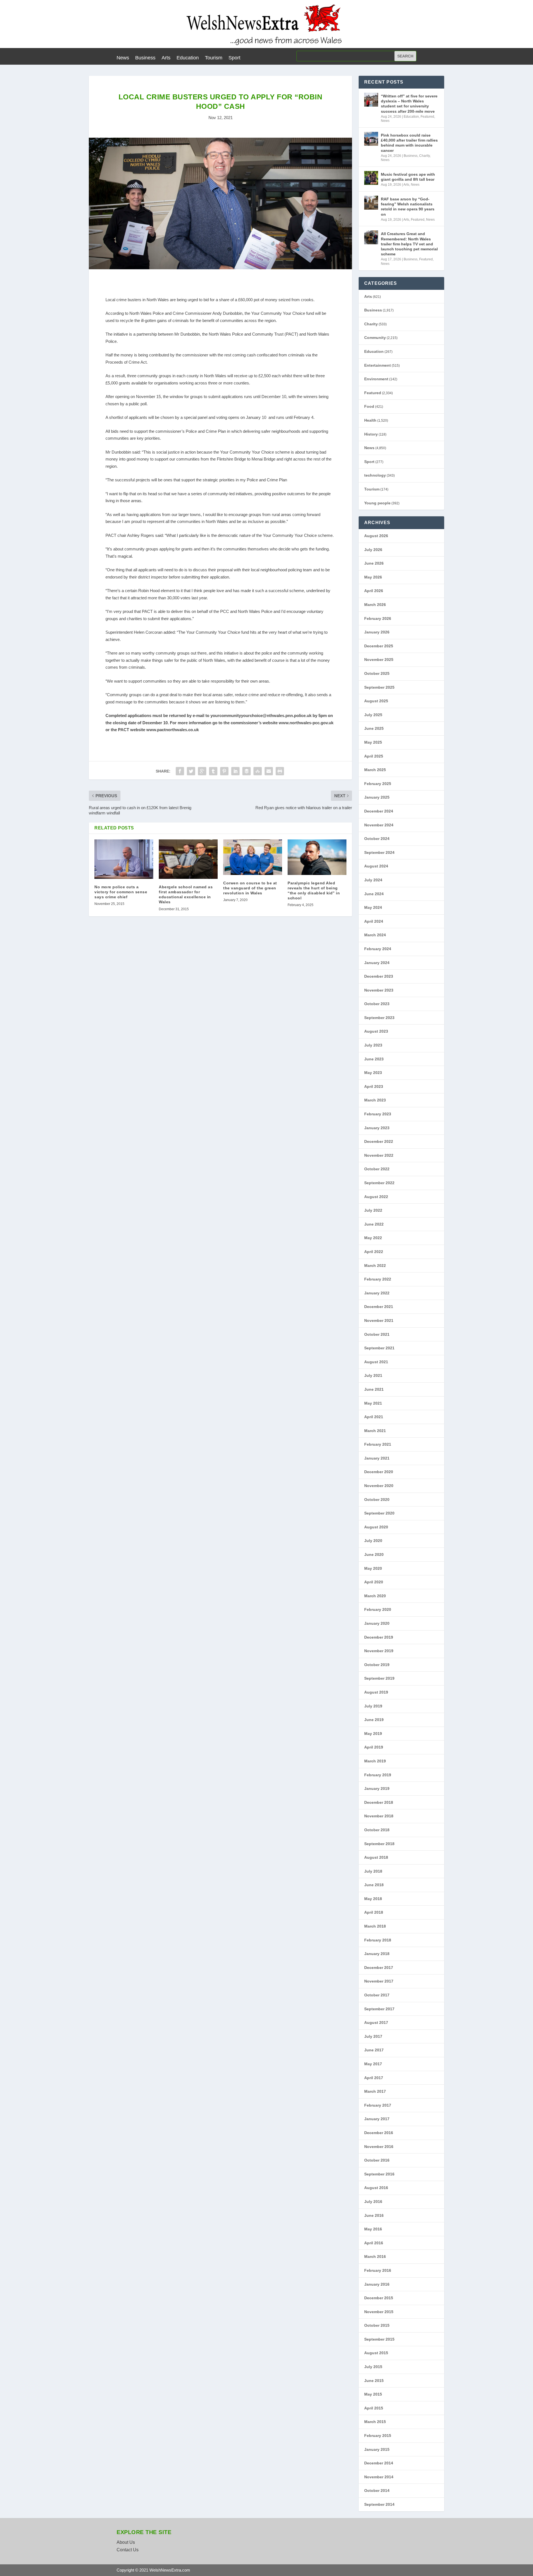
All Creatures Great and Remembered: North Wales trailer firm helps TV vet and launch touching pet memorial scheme (409, 244)
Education (188, 58)
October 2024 (377, 839)
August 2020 (376, 1527)
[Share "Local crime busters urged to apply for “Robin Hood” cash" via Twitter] (191, 771)
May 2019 (373, 1734)
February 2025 (378, 784)
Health (370, 420)
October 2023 (377, 1004)
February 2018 (378, 1940)
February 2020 (378, 1609)
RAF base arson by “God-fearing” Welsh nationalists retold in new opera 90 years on (408, 207)
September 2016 (379, 2174)
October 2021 (377, 1334)
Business (145, 58)
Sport (234, 58)
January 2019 (377, 1788)
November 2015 (379, 2312)
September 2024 (379, 852)
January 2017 (377, 2119)
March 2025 (375, 770)
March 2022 (375, 1266)
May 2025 (373, 742)
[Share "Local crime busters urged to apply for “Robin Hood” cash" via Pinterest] (224, 771)
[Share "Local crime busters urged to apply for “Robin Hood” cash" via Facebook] (180, 771)
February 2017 (378, 2105)
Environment (376, 379)
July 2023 (373, 1045)
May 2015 (373, 2394)
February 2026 (378, 618)
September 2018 (379, 1844)
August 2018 (376, 1857)
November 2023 (379, 990)
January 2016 (377, 2284)
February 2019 (378, 1775)
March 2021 (375, 1431)
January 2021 (377, 1458)
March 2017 (375, 2091)
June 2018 (374, 1885)
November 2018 (379, 1816)
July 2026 (373, 550)
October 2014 (377, 2491)
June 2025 (374, 728)
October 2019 (377, 1665)
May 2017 (373, 2064)
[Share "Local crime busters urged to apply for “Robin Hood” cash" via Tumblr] (213, 771)
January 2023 (377, 1128)
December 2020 (379, 1472)
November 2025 (379, 660)
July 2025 (373, 715)
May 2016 (373, 2229)
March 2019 (375, 1761)
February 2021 (378, 1444)
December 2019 (379, 1637)
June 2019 (374, 1720)
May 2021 (373, 1403)
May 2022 (373, 1238)
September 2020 (379, 1513)
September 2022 (379, 1183)
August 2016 (376, 2188)
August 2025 (376, 701)
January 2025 (377, 797)
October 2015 (377, 2325)
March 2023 (375, 1100)
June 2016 (374, 2215)
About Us (126, 2542)
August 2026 (376, 536)
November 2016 (379, 2147)
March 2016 (375, 2256)
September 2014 (379, 2504)
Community (375, 338)
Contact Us (128, 2550)
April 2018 (374, 1912)
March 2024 (375, 935)
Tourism (214, 58)
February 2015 (378, 2436)
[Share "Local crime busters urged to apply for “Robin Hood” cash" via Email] (269, 771)
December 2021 (379, 1307)
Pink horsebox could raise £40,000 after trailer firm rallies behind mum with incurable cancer (409, 143)
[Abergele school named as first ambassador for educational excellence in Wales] (188, 859)
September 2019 (379, 1678)
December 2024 (379, 811)
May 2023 (373, 1073)
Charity (424, 156)
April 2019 (374, 1747)
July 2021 (373, 1375)
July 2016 (373, 2202)
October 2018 (377, 1830)
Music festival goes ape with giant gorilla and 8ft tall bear (408, 177)
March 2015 (375, 2422)
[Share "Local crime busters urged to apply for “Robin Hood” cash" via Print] (280, 771)
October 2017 (377, 1995)
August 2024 (376, 866)
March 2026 (375, 605)
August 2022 (376, 1197)
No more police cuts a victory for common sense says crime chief (121, 892)
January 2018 (377, 1954)
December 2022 (379, 1141)
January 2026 (377, 632)
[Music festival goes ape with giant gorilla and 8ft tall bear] (371, 178)
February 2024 (378, 949)
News (123, 58)
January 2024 (377, 963)
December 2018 (379, 1802)
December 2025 (379, 646)
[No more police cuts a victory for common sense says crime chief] (124, 859)
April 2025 (374, 756)
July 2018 (373, 1871)
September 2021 (379, 1348)
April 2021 (374, 1417)
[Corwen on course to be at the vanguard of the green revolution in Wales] (253, 857)
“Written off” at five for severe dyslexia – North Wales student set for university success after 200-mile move (409, 104)
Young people (377, 503)
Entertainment (378, 365)
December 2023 (379, 976)
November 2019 (379, 1651)
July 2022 (373, 1210)
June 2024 (374, 894)
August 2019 (376, 1692)
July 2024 (373, 880)
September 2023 (379, 1018)
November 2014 (379, 2477)
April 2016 (374, 2243)
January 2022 (377, 1293)
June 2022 (374, 1224)
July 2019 (373, 1706)
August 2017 (376, 2022)
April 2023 (374, 1086)
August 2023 (376, 1031)
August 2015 (376, 2353)
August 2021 (376, 1362)
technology (375, 475)
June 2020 (374, 1554)
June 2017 (374, 2050)
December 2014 (379, 2463)
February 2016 (378, 2270)
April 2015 (374, 2408)
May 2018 (373, 1899)
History (371, 434)
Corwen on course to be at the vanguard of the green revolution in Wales (250, 888)
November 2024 (379, 825)
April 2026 (374, 591)
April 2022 (374, 1252)
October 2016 (377, 2160)
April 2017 (374, 2078)
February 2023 (378, 1114)
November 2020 (379, 1486)
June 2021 (374, 1389)
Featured (427, 117)
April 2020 (374, 1582)
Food (369, 406)
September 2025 (379, 687)
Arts (166, 58)
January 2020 (377, 1623)
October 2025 (377, 673)
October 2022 (377, 1169)
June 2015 (374, 2381)
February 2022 (378, 1279)
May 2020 (373, 1568)
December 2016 (379, 2133)
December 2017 (379, 1968)
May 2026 (373, 577)
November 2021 (379, 1320)
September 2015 (379, 2339)
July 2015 (373, 2367)
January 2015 (377, 2449)
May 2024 (373, 907)
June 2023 (374, 1059)
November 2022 (379, 1155)
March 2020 (375, 1596)
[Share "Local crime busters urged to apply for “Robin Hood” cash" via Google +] (202, 771)
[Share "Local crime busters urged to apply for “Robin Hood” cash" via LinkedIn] (235, 771)
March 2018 (375, 1926)
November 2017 (379, 1981)
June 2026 (374, 563)
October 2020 (377, 1500)
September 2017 (379, 2009)
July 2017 (373, 2036)
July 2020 (373, 1541)
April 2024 (374, 921)
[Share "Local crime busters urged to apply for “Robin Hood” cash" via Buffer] (247, 771)
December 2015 (379, 2298)
